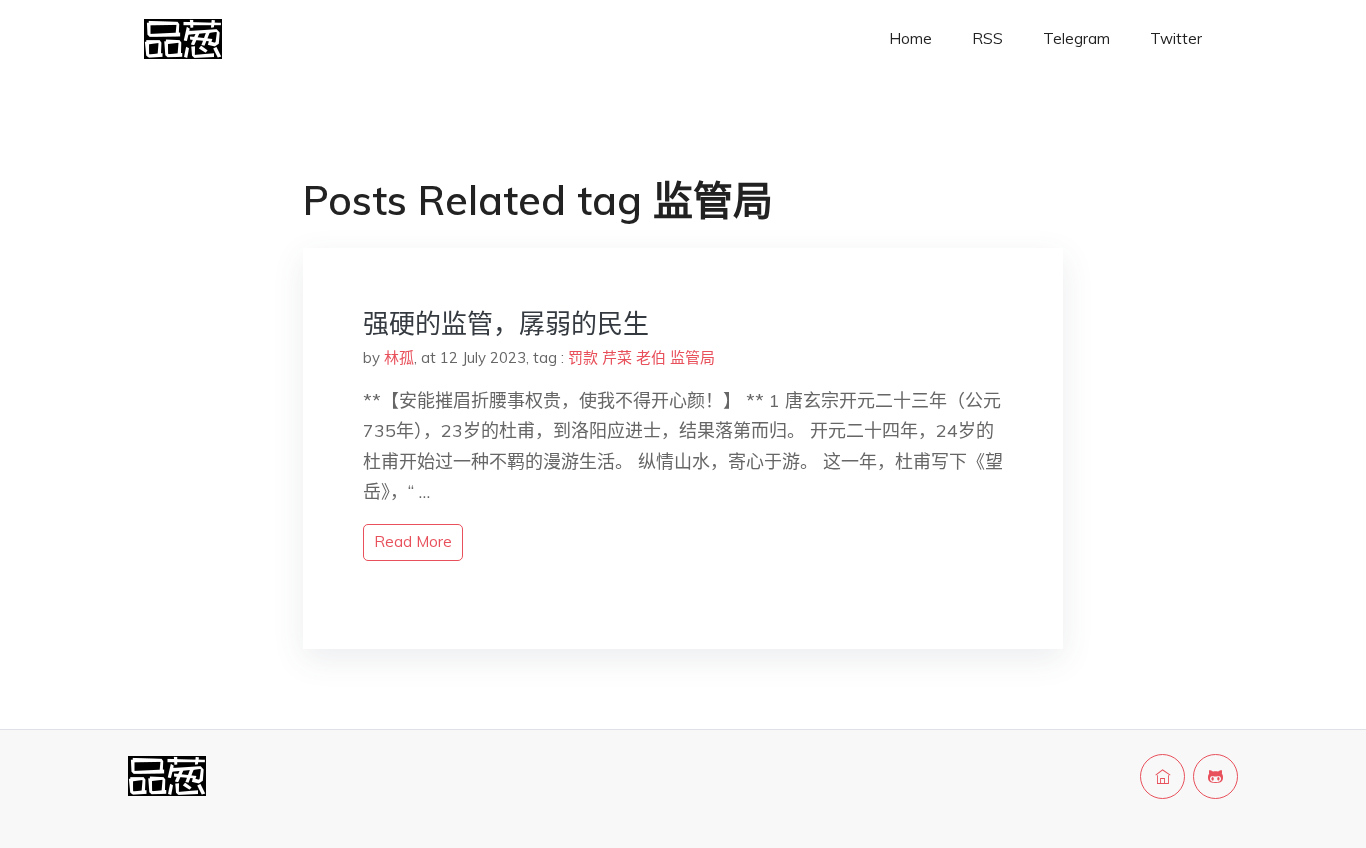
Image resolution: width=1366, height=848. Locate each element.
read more (413, 541)
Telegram (1076, 38)
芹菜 (617, 357)
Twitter (1176, 38)
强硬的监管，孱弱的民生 (506, 323)
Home (910, 38)
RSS (987, 38)
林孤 (399, 357)
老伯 (651, 357)
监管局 (692, 357)
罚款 (583, 357)
